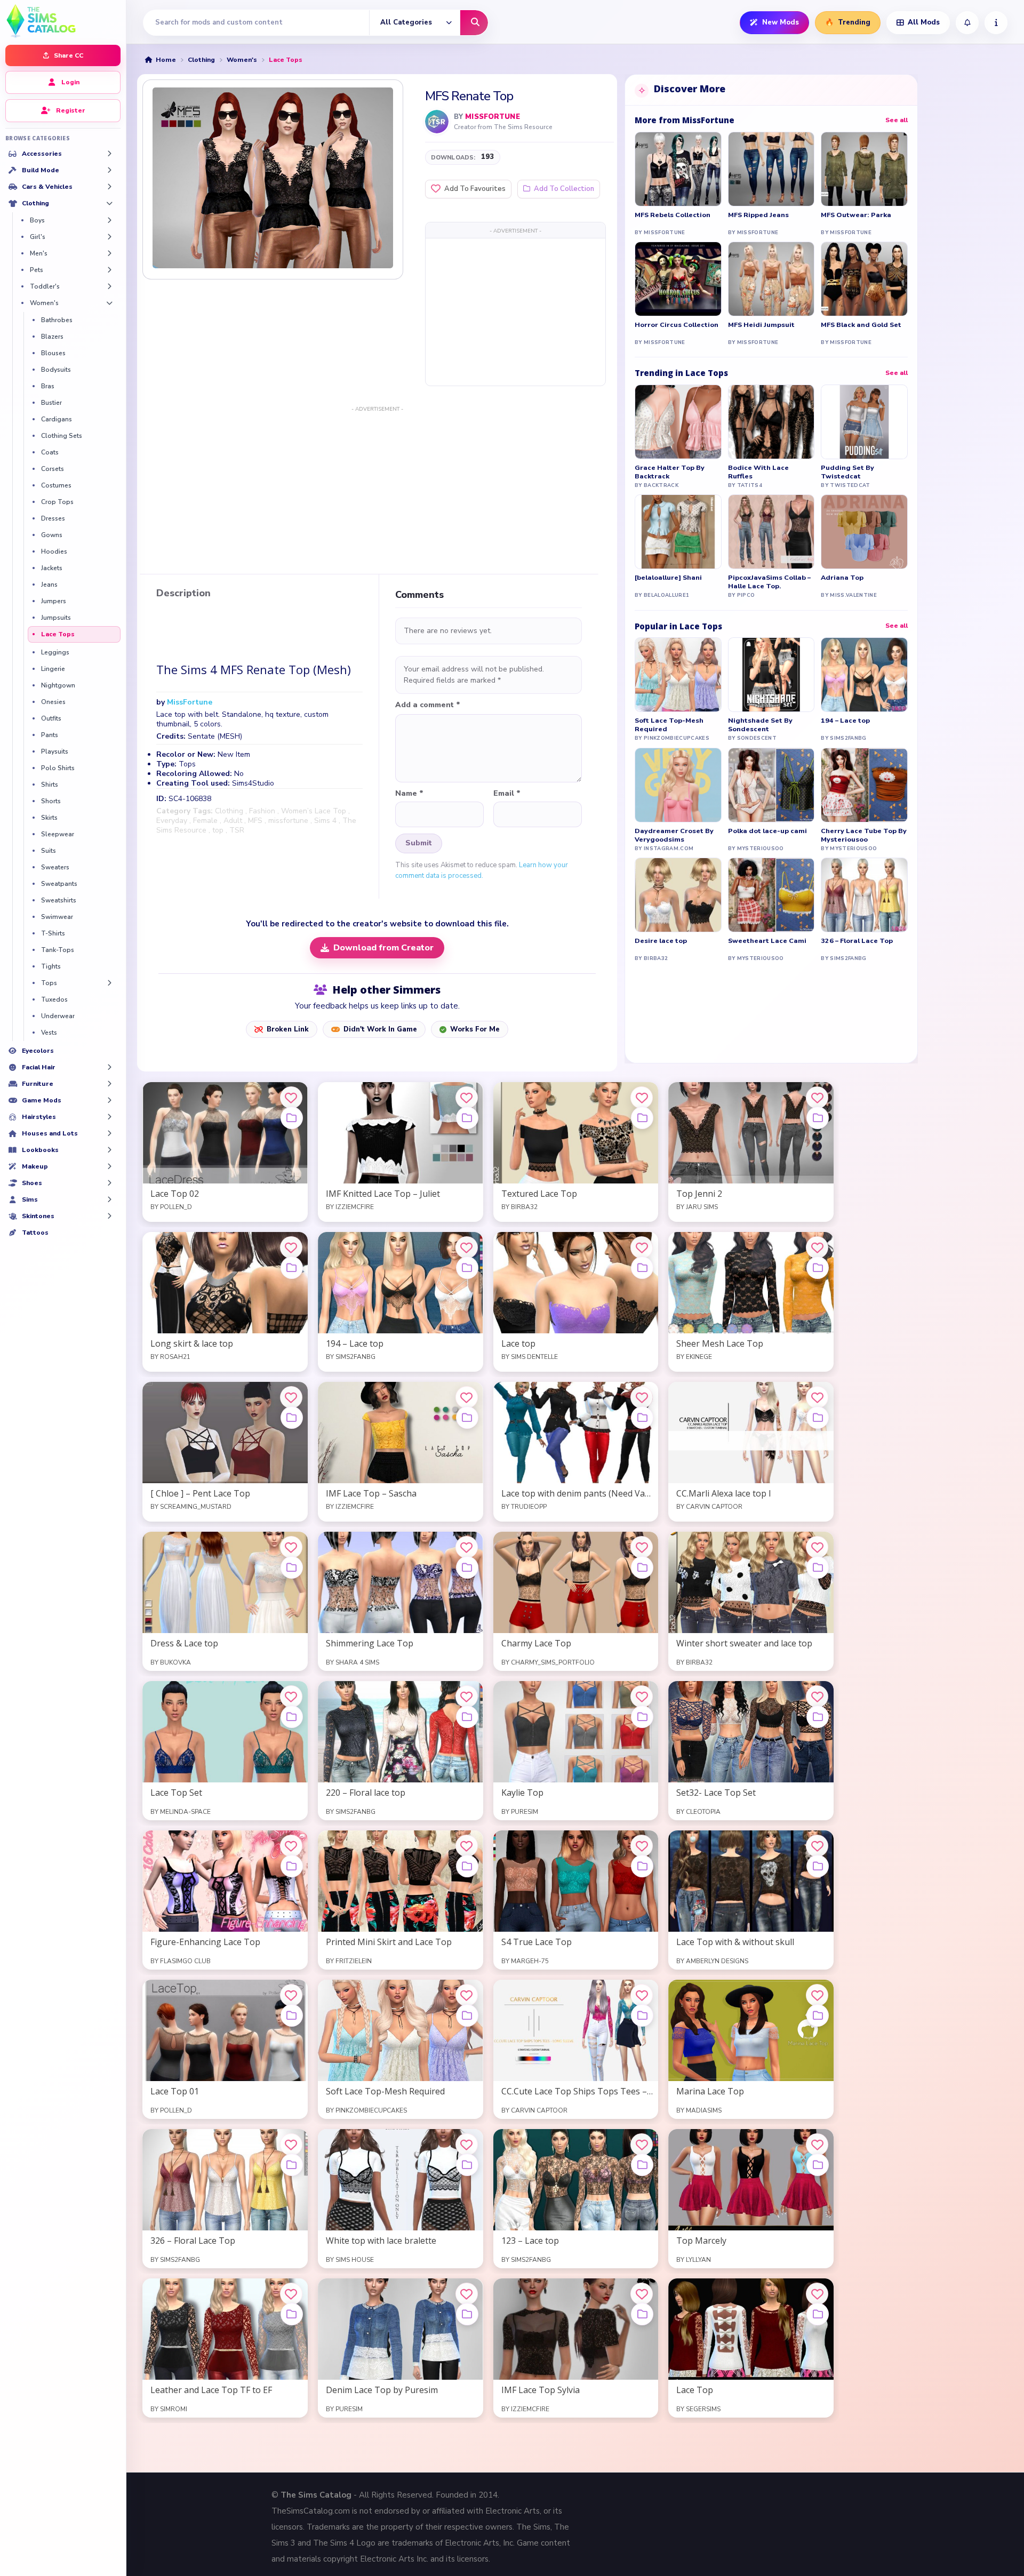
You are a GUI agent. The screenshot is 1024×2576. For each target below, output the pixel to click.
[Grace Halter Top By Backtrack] (678, 422)
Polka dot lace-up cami (767, 831)
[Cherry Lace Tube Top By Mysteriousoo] (864, 785)
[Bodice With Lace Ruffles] (771, 422)
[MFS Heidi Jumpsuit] (771, 279)
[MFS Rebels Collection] (678, 169)
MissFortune (492, 117)
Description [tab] (183, 594)
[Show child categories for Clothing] (109, 203)
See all (897, 120)
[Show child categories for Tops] (109, 983)
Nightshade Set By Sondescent (760, 725)
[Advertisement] (515, 311)
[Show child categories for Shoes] (109, 1183)
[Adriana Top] (864, 532)
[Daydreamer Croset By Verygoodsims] (678, 785)
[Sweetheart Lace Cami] (771, 895)
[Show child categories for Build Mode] (109, 170)
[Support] (996, 23)
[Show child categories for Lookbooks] (109, 1150)
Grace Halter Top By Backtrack (670, 472)
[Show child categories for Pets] (109, 270)
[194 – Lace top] (864, 675)
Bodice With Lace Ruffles (758, 472)
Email (507, 794)
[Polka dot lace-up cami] (771, 785)
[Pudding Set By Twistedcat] (864, 422)
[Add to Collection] (292, 1118)
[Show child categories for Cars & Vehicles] (109, 187)
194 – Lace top (845, 721)
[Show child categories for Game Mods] (109, 1100)
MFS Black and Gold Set (861, 325)
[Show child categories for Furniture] (109, 1084)
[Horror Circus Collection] (678, 279)
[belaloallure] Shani (668, 578)
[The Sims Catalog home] (63, 20)
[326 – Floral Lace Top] (864, 895)
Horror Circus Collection (677, 325)
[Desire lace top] (678, 895)
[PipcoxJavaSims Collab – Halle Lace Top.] (771, 532)
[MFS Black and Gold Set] (864, 279)
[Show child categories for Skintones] (109, 1216)
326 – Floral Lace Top (857, 941)
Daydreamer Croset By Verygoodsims (674, 835)
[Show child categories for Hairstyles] (109, 1117)
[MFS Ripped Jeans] (771, 169)
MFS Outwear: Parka (856, 215)
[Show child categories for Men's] (109, 253)
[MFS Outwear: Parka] (864, 169)
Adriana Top (842, 578)
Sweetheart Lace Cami (767, 941)
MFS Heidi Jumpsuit (761, 325)
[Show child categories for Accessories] (109, 154)
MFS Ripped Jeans (758, 215)
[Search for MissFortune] (437, 122)
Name (409, 794)
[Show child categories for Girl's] (109, 237)
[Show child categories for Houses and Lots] (109, 1133)
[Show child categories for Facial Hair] (109, 1067)
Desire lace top (661, 941)
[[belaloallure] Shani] (678, 532)
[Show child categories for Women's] (109, 303)
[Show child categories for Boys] (109, 220)
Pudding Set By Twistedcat (847, 472)
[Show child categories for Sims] (109, 1199)
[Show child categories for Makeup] (109, 1166)
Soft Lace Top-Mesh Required (669, 725)
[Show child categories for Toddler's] (109, 286)
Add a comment (428, 705)
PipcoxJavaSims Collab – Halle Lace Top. (769, 582)
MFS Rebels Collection (673, 215)
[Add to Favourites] (291, 1098)
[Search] (474, 23)
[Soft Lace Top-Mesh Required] (678, 675)
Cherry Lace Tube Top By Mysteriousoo (864, 835)
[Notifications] (967, 23)
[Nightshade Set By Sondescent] (771, 675)
